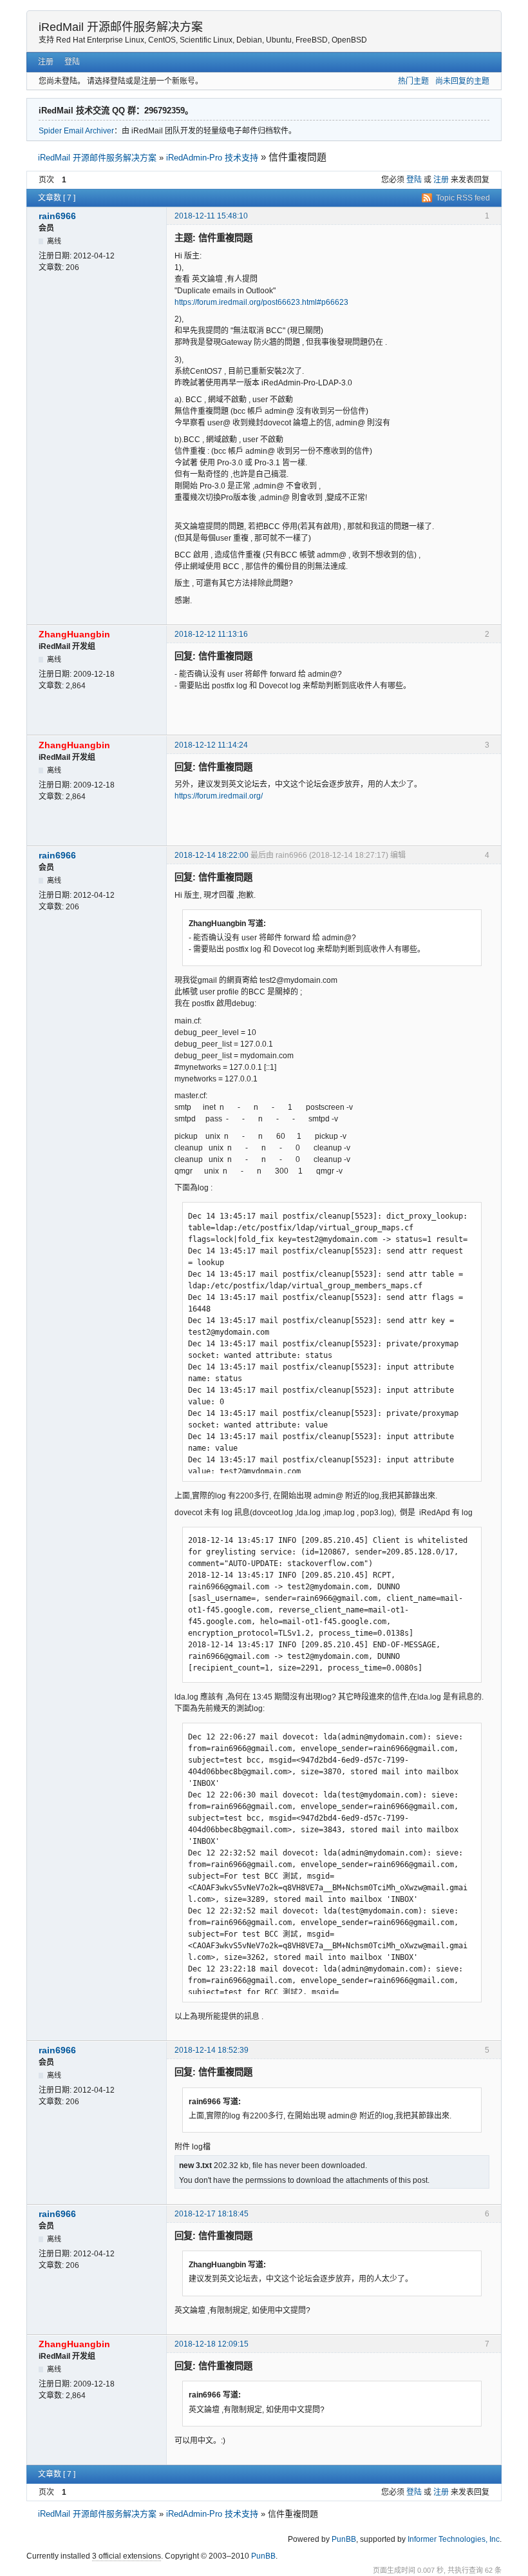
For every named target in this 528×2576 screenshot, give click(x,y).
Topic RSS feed (463, 198)
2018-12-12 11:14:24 (211, 745)
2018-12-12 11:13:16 (211, 634)
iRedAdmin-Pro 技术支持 (212, 158)
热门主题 (413, 81)
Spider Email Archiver (76, 131)
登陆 (72, 62)
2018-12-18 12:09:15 (212, 2344)
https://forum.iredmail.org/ (219, 796)
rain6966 (57, 216)
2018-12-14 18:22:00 (212, 855)
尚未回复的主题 (462, 81)
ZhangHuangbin (74, 634)
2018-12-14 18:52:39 (212, 2050)
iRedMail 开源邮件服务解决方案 (121, 27)
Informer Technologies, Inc (454, 2539)
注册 (46, 62)
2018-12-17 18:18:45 (212, 2214)
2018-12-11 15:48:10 (211, 216)
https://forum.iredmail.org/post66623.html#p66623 (261, 302)
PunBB (344, 2539)
